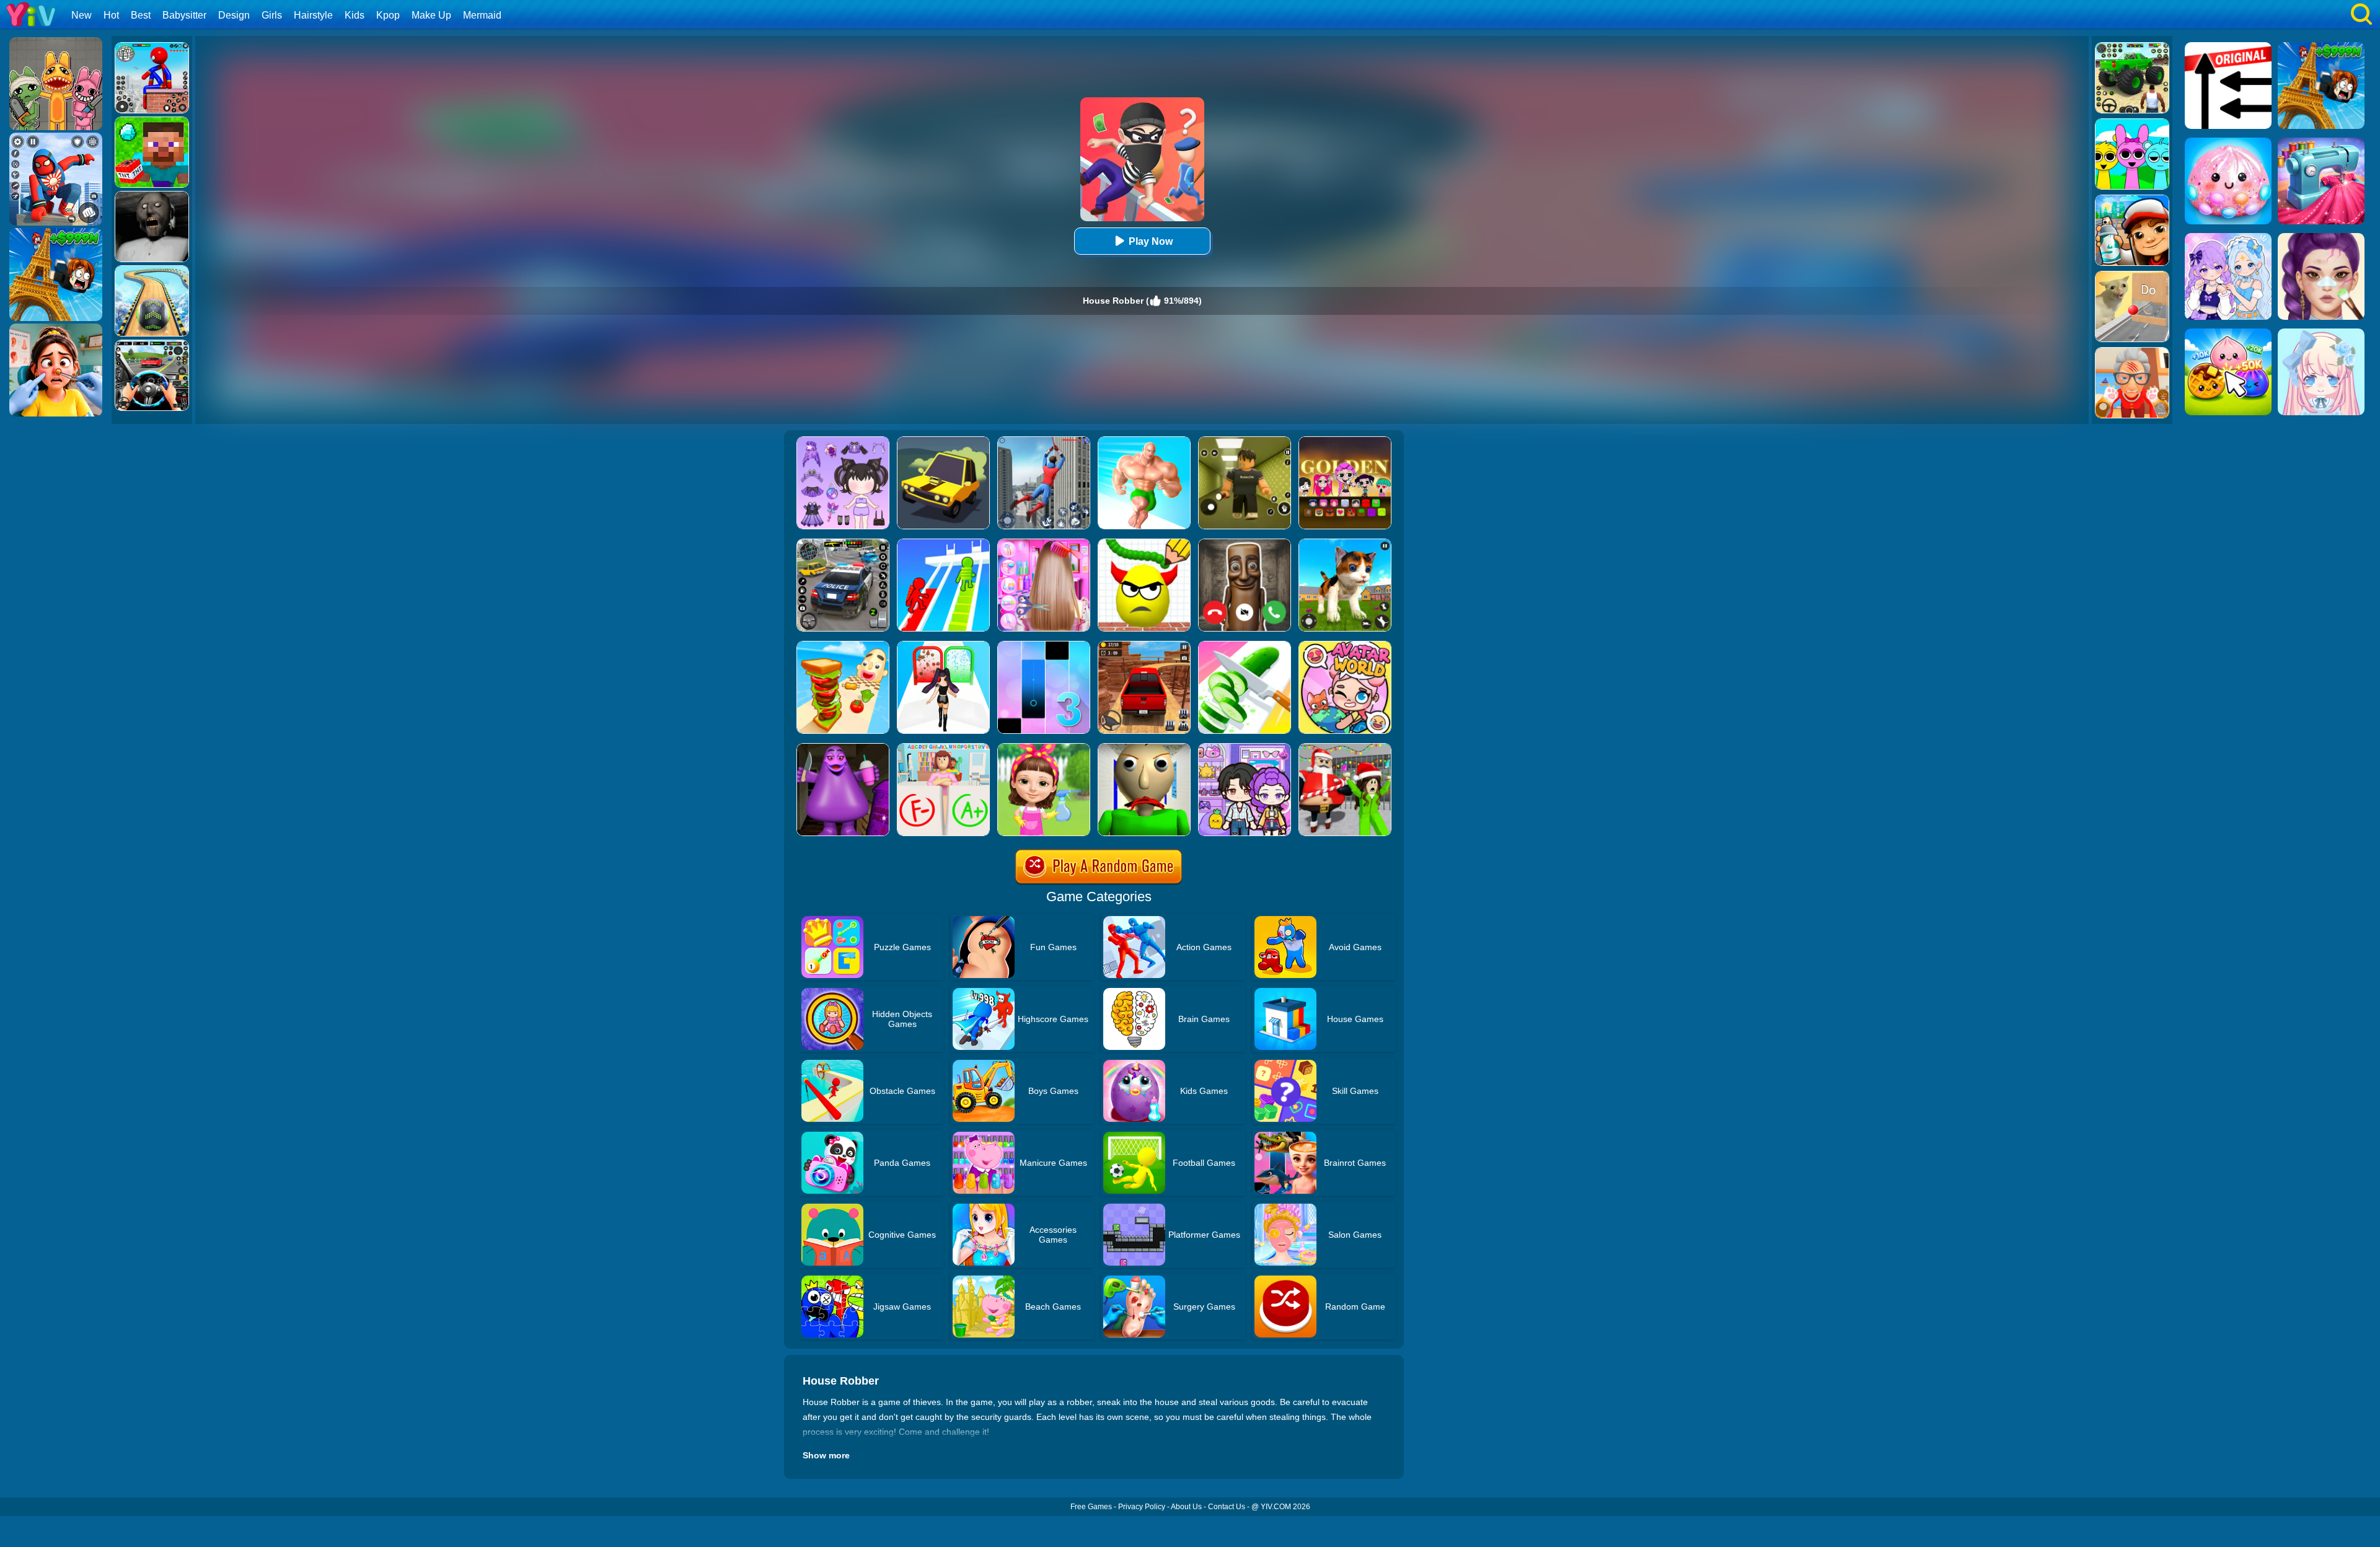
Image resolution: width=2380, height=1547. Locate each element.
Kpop (388, 15)
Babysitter (184, 15)
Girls (272, 15)
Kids (355, 15)
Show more (826, 1455)
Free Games (1091, 1507)
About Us (1186, 1507)
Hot (111, 15)
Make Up (431, 15)
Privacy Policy (1142, 1507)
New (82, 15)
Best (141, 15)
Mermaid (482, 15)
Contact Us (1227, 1507)
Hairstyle (313, 15)
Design (234, 15)
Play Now (1151, 241)
